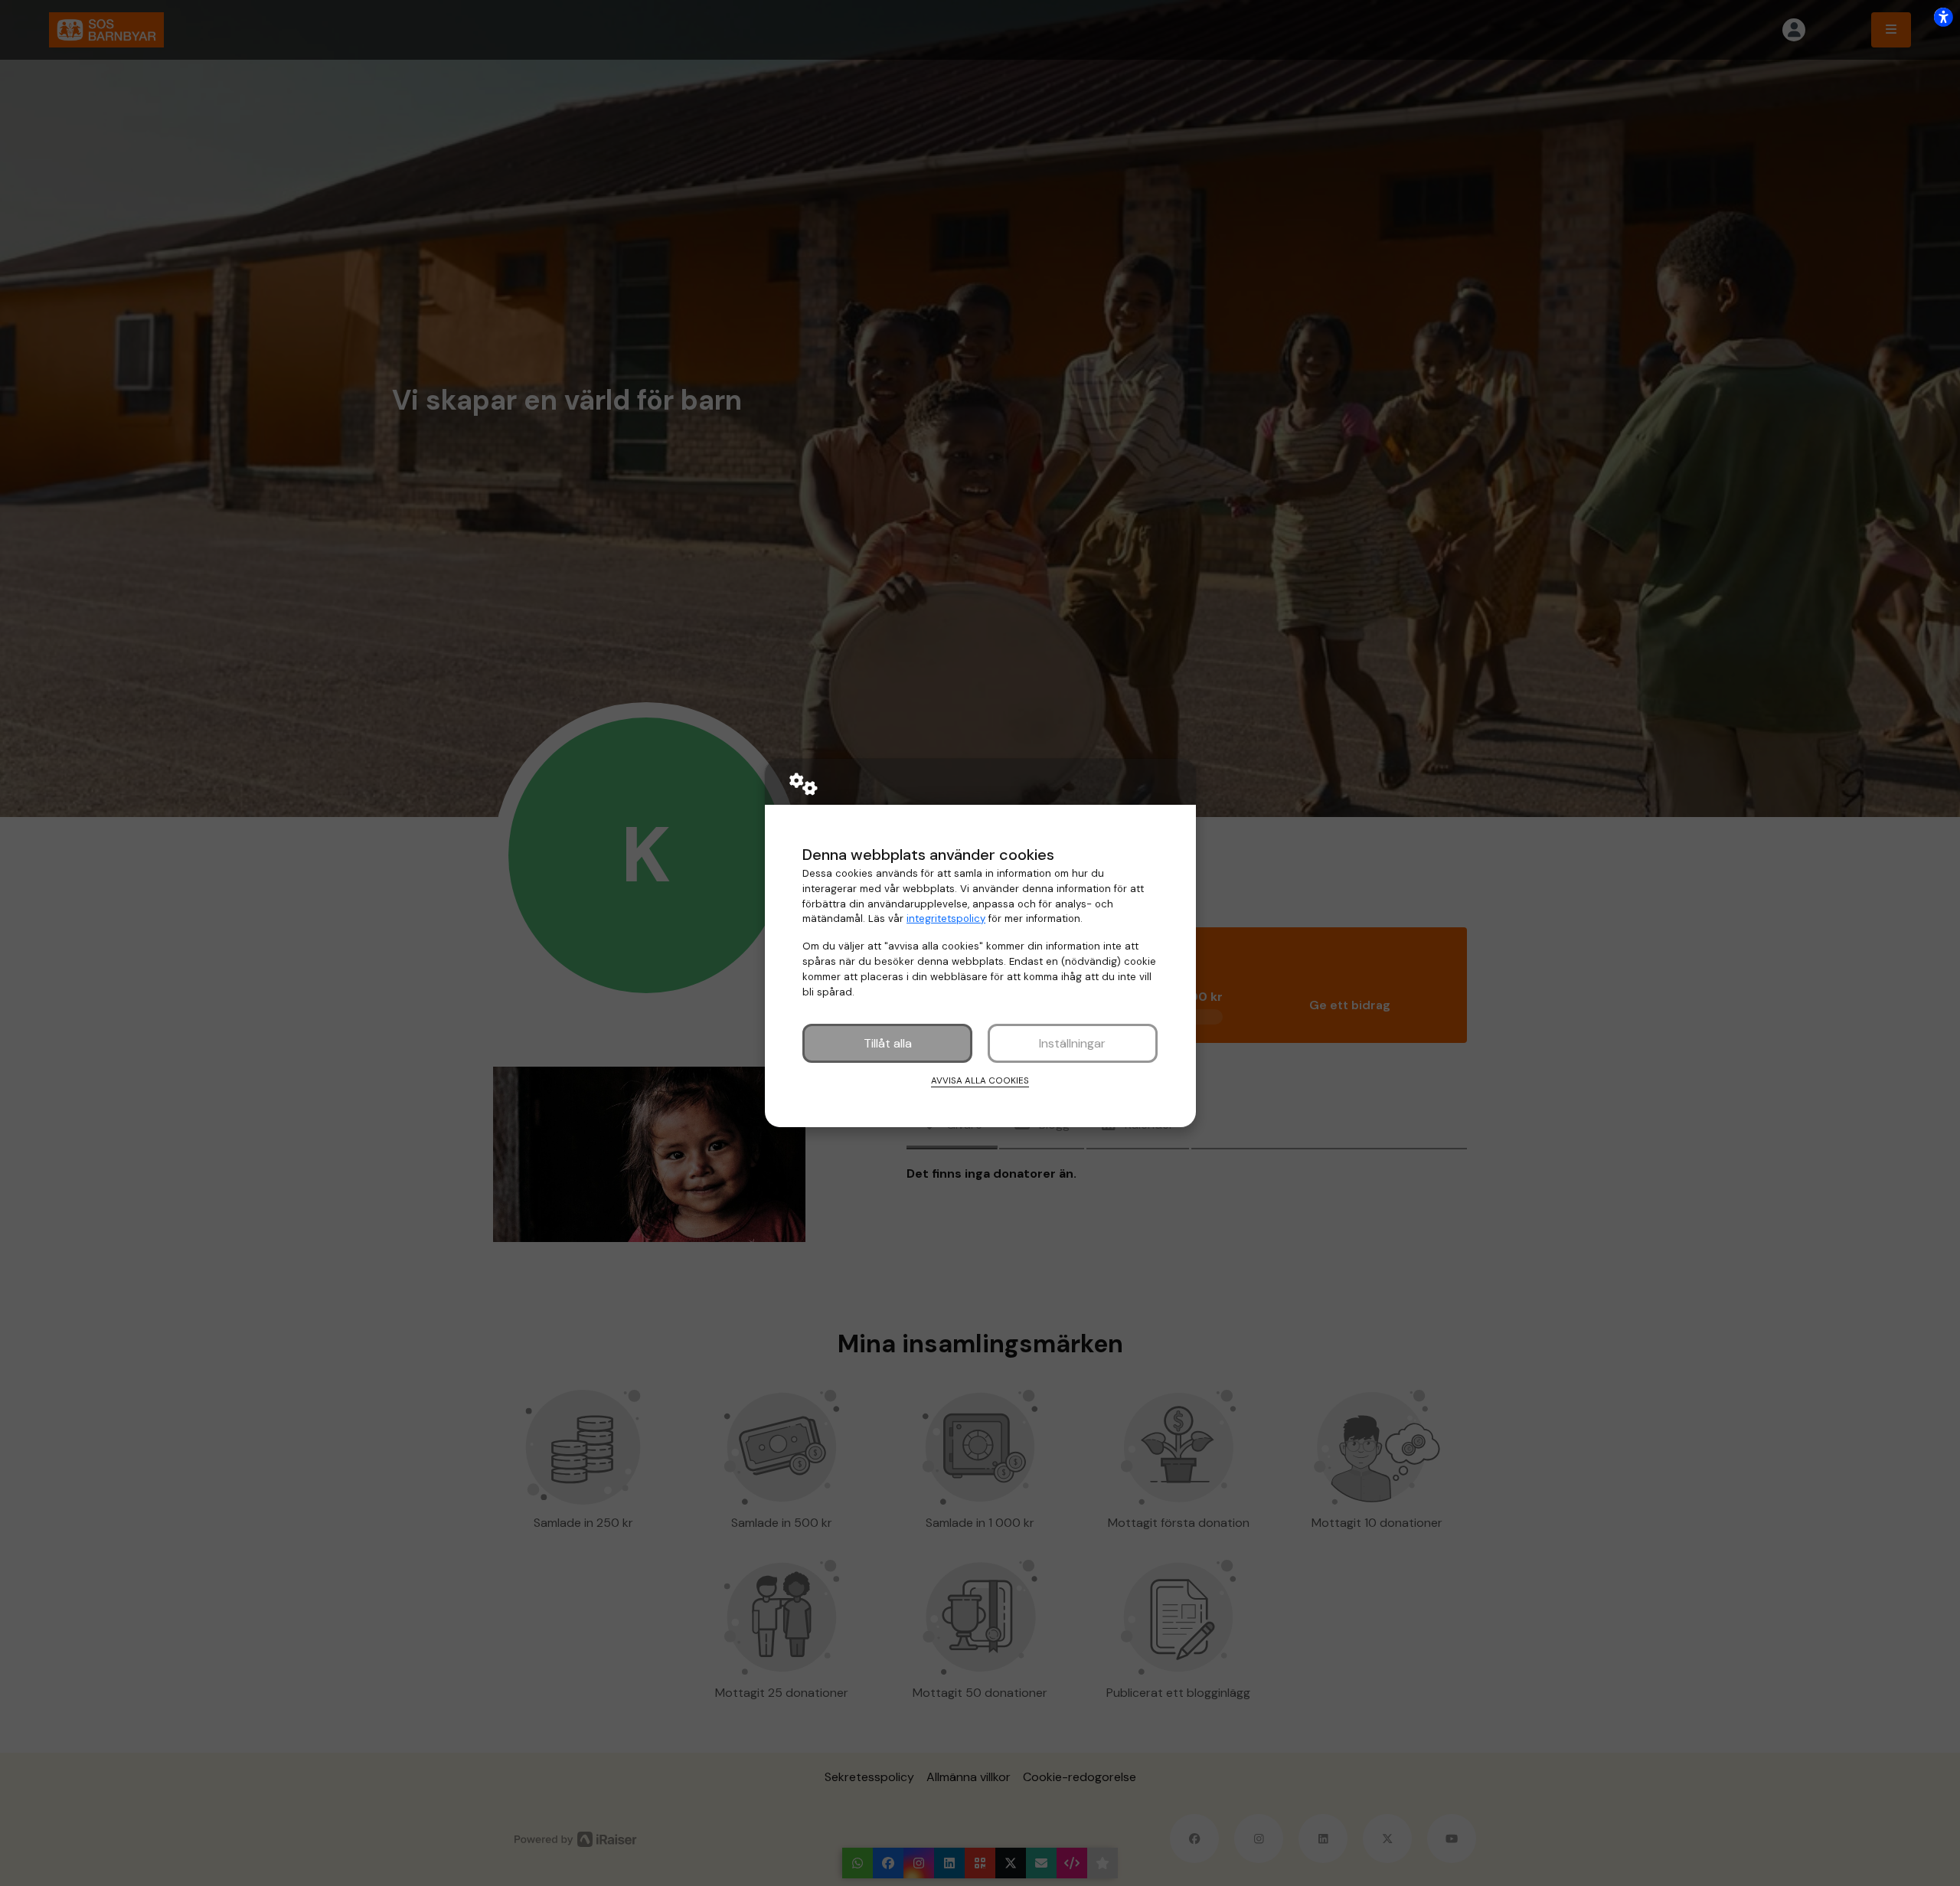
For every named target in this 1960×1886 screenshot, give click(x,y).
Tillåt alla (888, 1043)
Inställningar (1072, 1043)
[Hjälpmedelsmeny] (1943, 17)
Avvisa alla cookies (980, 1080)
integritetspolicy (946, 918)
